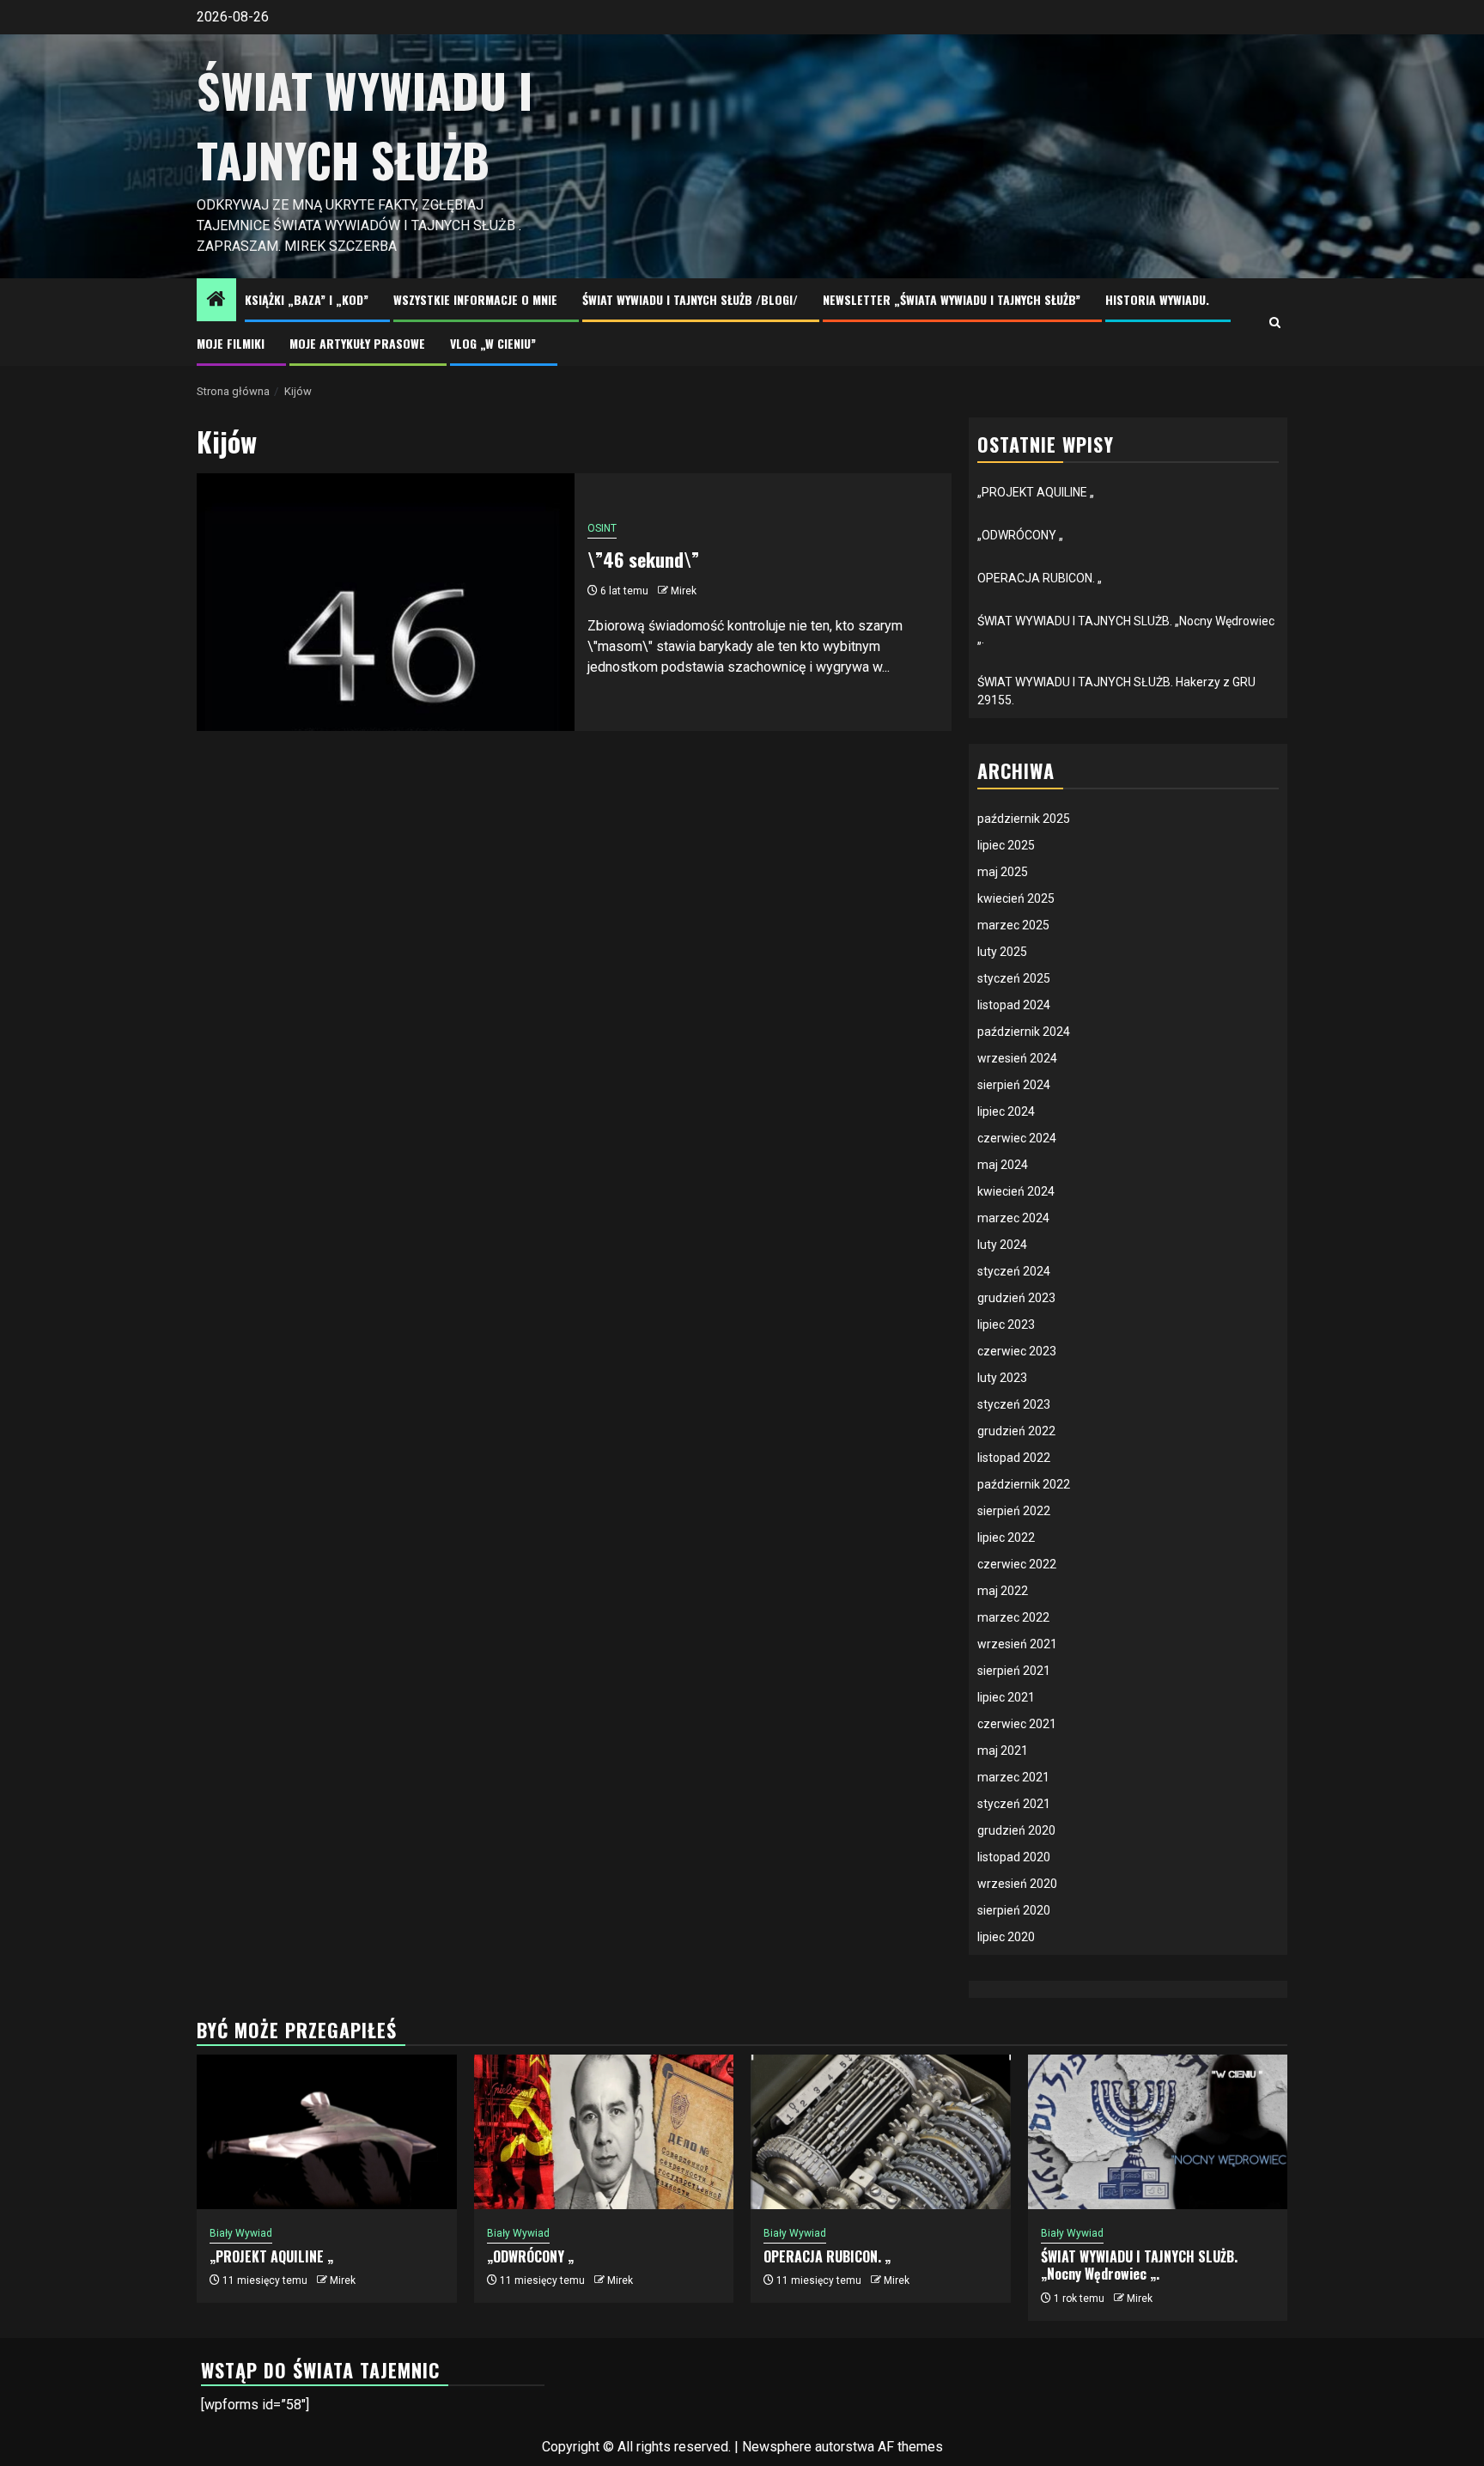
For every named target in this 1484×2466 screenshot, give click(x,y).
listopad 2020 (1014, 1857)
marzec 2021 (1013, 1777)
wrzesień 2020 (1017, 1884)
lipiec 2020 (1006, 1937)
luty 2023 (1002, 1378)
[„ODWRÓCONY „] (604, 2132)
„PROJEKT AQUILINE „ (1036, 492)
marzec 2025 (1013, 925)
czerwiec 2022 (1017, 1564)
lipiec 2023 (1006, 1324)
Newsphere (777, 2447)
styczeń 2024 (1014, 1271)
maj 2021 (1003, 1751)
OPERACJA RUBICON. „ (1040, 578)
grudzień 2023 (1016, 1298)
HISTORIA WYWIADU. (1157, 299)
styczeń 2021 (1014, 1804)
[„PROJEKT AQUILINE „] (327, 2132)
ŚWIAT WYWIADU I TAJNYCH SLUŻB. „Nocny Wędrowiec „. (1139, 2265)
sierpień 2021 (1014, 1671)
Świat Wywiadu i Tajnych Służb (365, 125)
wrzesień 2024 (1017, 1058)
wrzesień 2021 (1017, 1644)
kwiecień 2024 (1016, 1191)
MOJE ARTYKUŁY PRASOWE (357, 343)
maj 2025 (1003, 872)
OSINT (602, 528)
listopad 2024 (1014, 1005)
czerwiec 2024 (1017, 1138)
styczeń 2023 (1014, 1404)
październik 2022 (1024, 1484)
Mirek (684, 591)
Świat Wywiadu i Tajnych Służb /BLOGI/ (690, 299)
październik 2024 (1024, 1032)
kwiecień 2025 (1016, 898)
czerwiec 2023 (1017, 1351)
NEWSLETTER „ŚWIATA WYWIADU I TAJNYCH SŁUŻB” (952, 299)
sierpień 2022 (1014, 1511)
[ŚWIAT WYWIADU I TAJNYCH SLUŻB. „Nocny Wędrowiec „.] (1158, 2132)
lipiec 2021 (1006, 1697)
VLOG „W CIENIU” (493, 343)
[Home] (216, 301)
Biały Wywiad (241, 2233)
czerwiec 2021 (1017, 1724)
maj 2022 (1003, 1591)
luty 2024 (1002, 1245)
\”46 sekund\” (643, 559)
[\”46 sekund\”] (386, 602)
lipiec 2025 (1006, 845)
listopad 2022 (1014, 1458)
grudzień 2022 (1016, 1431)
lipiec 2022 (1006, 1537)
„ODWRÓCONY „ (1020, 535)
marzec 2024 (1013, 1218)
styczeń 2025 (1014, 978)
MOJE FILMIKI (231, 343)
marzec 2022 (1013, 1617)
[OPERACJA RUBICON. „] (881, 2132)
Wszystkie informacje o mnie (475, 299)
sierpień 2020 (1014, 1910)
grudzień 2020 (1016, 1830)
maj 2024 (1003, 1165)
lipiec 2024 (1006, 1111)
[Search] (1275, 323)
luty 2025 (1002, 952)
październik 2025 (1024, 819)
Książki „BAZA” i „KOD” (307, 299)
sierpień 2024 (1014, 1085)
